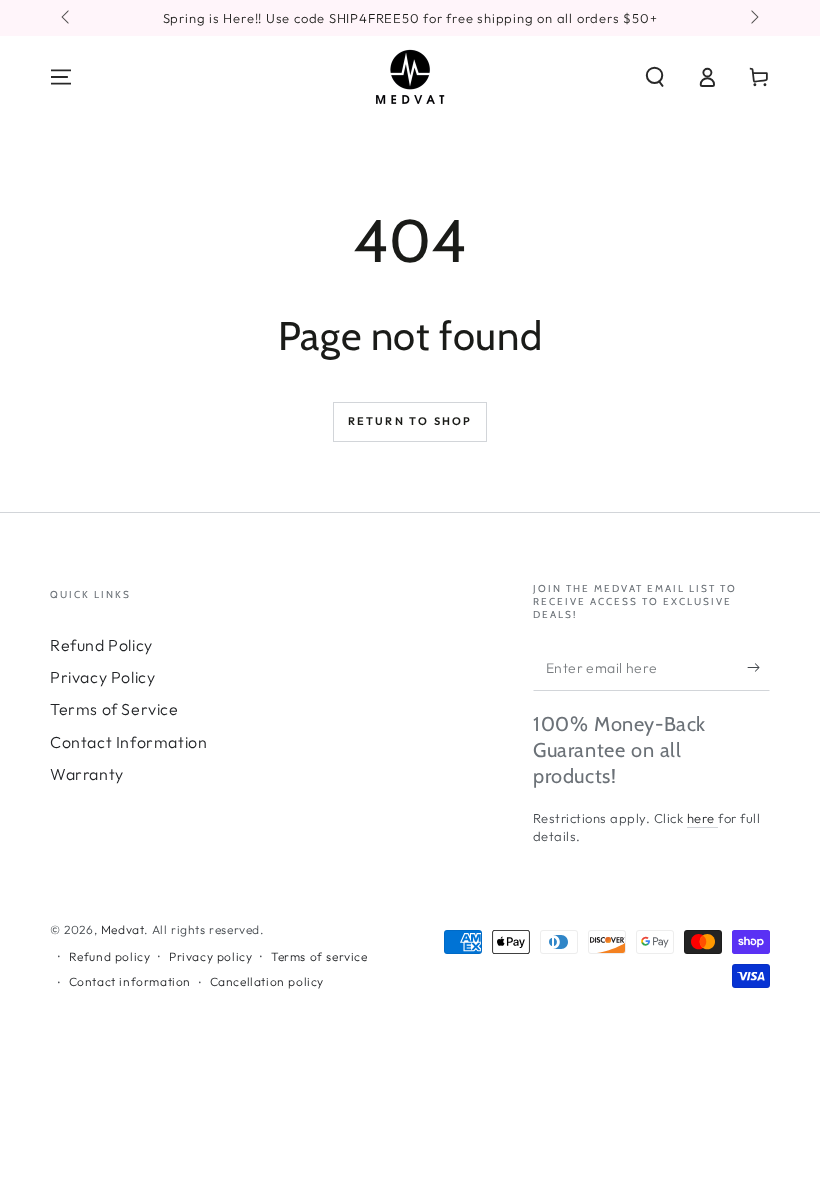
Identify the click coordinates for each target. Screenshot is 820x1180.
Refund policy (110, 956)
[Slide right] (753, 18)
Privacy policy (210, 956)
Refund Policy (101, 645)
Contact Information (128, 742)
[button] (655, 77)
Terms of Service (114, 709)
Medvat (123, 929)
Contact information (130, 981)
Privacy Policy (102, 677)
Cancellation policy (267, 981)
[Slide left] (67, 18)
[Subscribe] (758, 668)
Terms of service (319, 956)
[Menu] (61, 77)
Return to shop (410, 421)
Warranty (87, 774)
